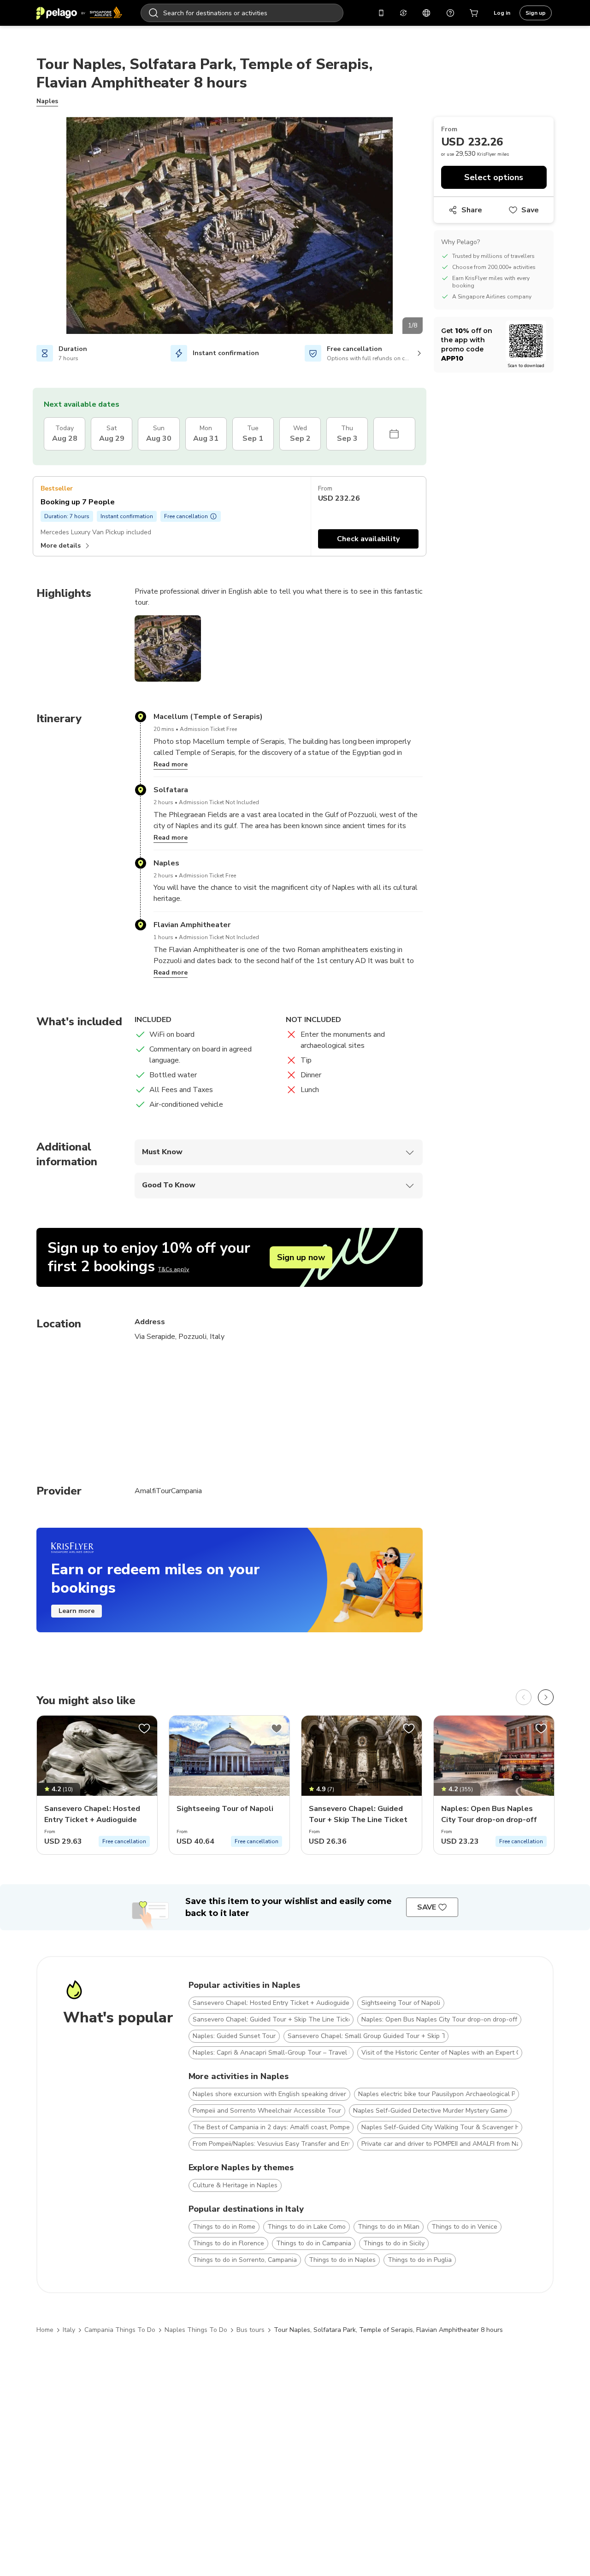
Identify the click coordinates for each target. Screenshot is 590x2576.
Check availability (368, 539)
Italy (69, 2330)
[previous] (524, 1697)
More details (61, 546)
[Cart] (474, 13)
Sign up (536, 13)
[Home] (79, 13)
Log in (502, 13)
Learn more (77, 1611)
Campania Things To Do (120, 2330)
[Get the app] (381, 13)
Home (45, 2330)
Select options (494, 177)
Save (530, 210)
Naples (47, 101)
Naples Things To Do (196, 2330)
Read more (171, 764)
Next (430, 227)
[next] (546, 1697)
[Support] (450, 13)
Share (472, 210)
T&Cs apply (174, 1269)
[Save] (144, 1729)
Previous (29, 227)
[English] (426, 13)
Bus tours (251, 2330)
